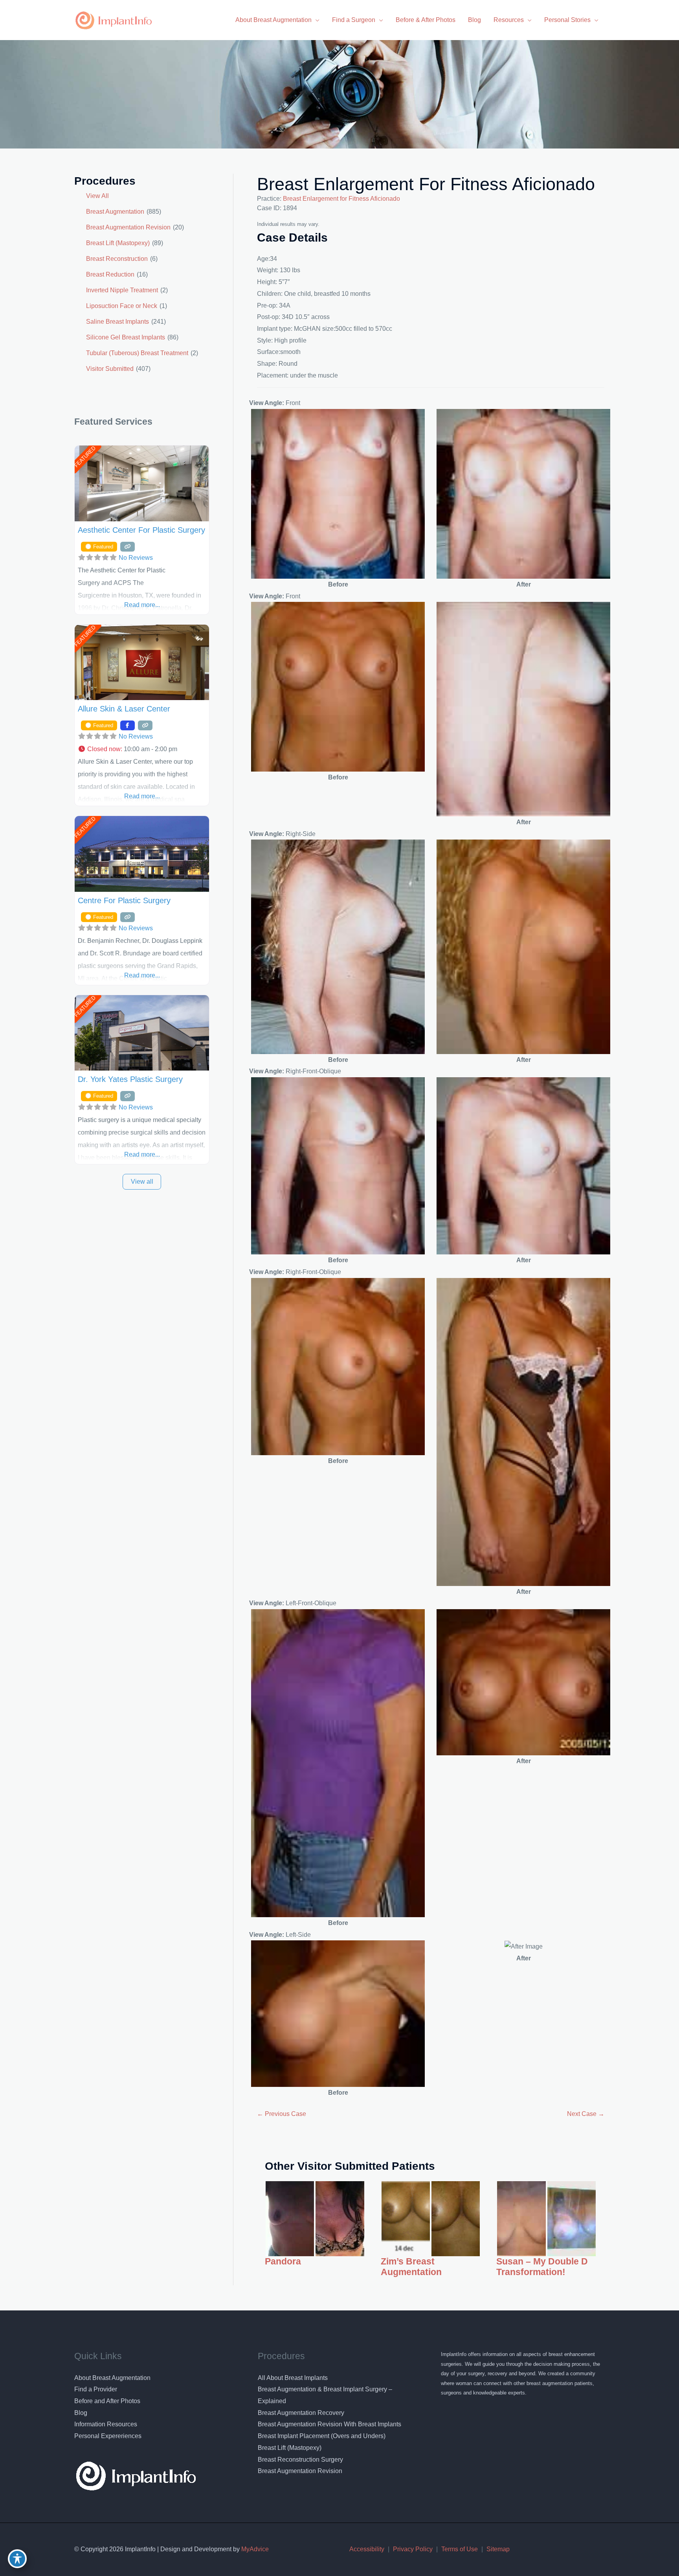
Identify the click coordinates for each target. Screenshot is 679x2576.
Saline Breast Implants (117, 322)
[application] (316, 20)
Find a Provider (96, 2389)
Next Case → (586, 2114)
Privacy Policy (413, 2549)
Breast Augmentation (115, 212)
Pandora (283, 2262)
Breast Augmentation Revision (128, 227)
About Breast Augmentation (112, 2378)
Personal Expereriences (108, 2436)
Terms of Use (460, 2549)
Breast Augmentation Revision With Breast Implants (329, 2424)
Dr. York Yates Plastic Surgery (130, 1079)
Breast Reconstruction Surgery (300, 2460)
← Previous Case (282, 2114)
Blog (81, 2413)
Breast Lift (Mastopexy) (118, 243)
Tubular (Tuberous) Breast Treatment (137, 353)
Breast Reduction (110, 274)
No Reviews (136, 558)
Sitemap (498, 2549)
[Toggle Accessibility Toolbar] (17, 2559)
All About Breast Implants (293, 2378)
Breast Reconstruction (117, 259)
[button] (142, 749)
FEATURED (85, 457)
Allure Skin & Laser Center (124, 709)
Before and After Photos (107, 2401)
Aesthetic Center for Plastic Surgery (141, 530)
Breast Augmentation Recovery (301, 2413)
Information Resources (106, 2424)
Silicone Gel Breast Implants (126, 337)
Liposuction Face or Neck (122, 306)
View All (97, 196)
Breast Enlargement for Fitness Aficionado (426, 184)
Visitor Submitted (110, 369)
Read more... (142, 605)
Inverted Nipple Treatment (122, 290)
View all (142, 1182)
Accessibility (367, 2549)
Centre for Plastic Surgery (124, 900)
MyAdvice (254, 2549)
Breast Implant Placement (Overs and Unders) (322, 2436)
